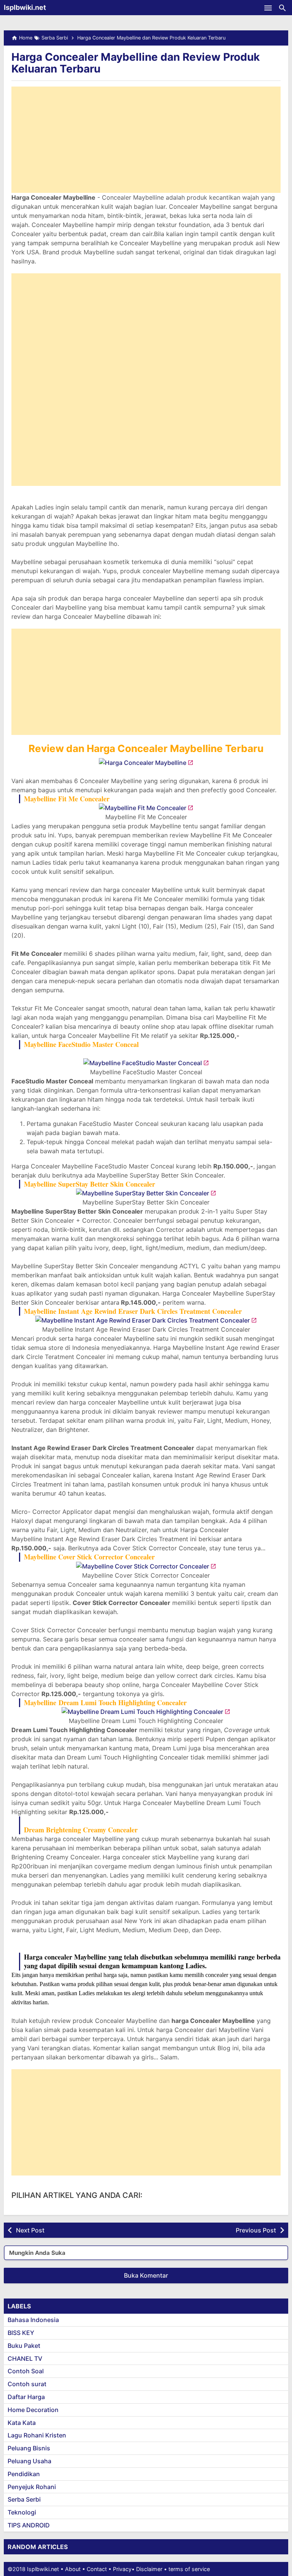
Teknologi (22, 2512)
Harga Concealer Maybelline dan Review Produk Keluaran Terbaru (136, 63)
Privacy (122, 2569)
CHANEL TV (25, 2358)
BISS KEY (21, 2333)
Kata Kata (22, 2423)
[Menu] (268, 8)
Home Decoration (33, 2410)
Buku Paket (24, 2346)
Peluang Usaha (29, 2461)
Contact (97, 2569)
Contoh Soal (26, 2371)
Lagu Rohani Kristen (37, 2435)
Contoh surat (27, 2384)
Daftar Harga (26, 2397)
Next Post (30, 2230)
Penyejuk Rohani (32, 2487)
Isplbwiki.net (25, 7)
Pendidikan (24, 2474)
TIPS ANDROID (29, 2525)
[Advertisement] (146, 140)
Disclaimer (149, 2569)
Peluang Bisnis (29, 2448)
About (73, 2569)
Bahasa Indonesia (33, 2320)
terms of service (189, 2569)
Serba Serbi (24, 2499)
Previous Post (256, 2230)
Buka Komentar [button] (146, 2275)
